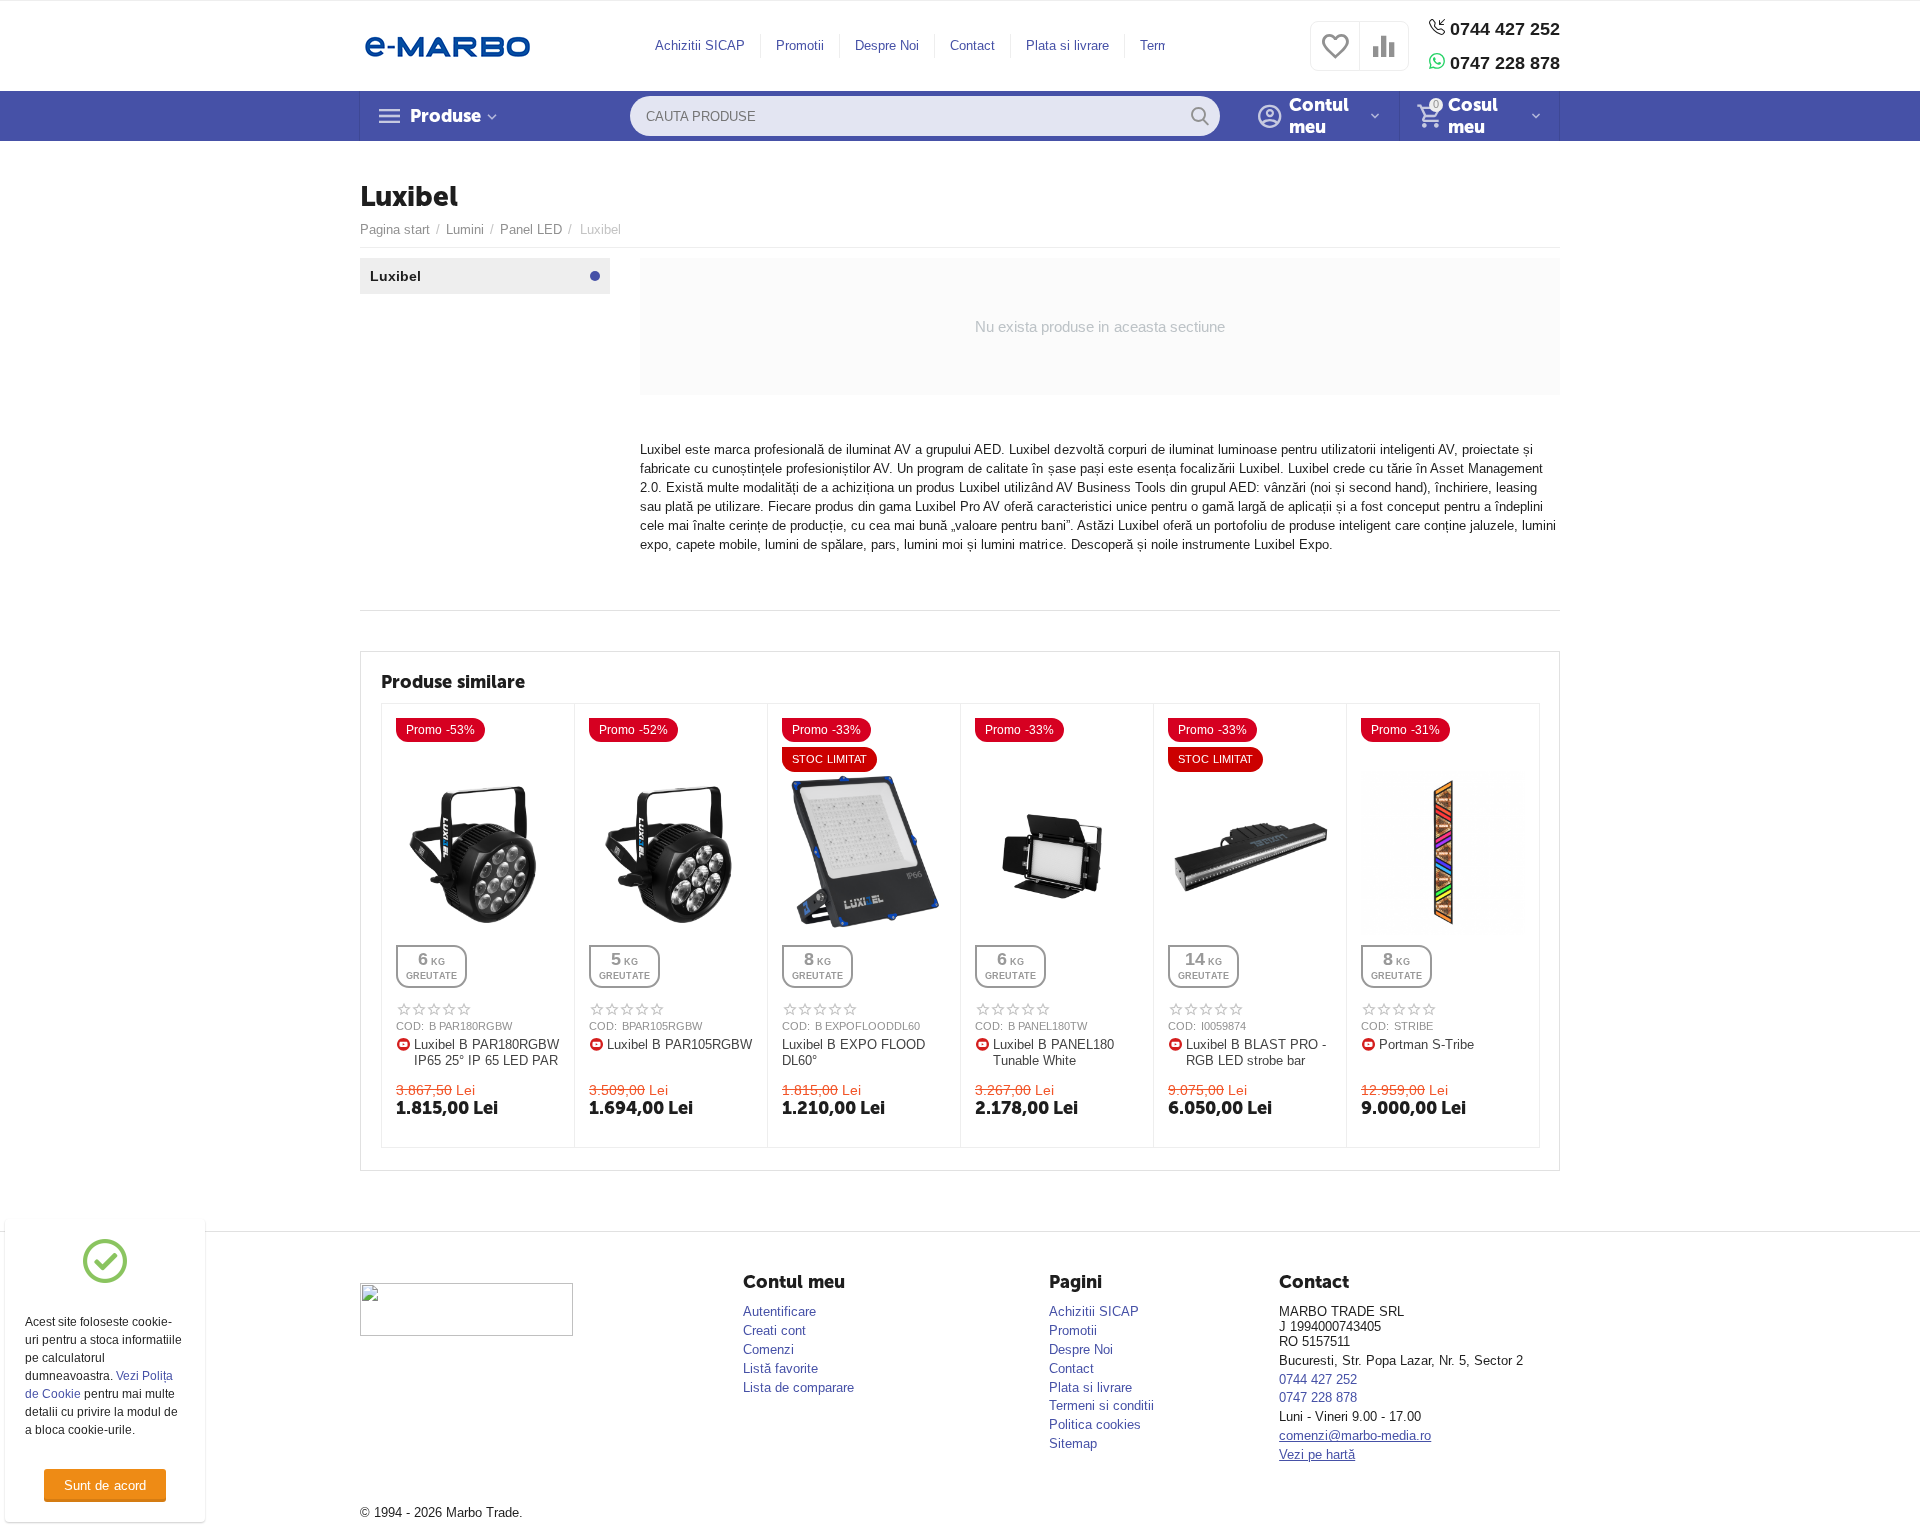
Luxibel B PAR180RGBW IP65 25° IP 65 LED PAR (486, 1052)
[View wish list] (1335, 57)
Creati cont (774, 1330)
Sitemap (1073, 1443)
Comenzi (768, 1349)
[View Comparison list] (1384, 57)
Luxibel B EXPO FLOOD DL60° (853, 1052)
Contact (972, 45)
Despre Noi (887, 45)
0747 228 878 (1502, 63)
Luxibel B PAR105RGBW (679, 1044)
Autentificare (779, 1311)
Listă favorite (780, 1368)
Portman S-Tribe (1426, 1044)
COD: (410, 1026)
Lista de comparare (798, 1387)
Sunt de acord (104, 1485)
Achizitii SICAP (700, 45)
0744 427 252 (1502, 29)
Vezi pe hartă (1317, 1454)
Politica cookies (1095, 1424)
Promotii (800, 45)
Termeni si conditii (1101, 1405)
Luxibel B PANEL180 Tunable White (1053, 1052)
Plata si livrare (1067, 45)
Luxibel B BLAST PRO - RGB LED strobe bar (1256, 1052)
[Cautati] (1200, 116)
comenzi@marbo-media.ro (1355, 1435)
